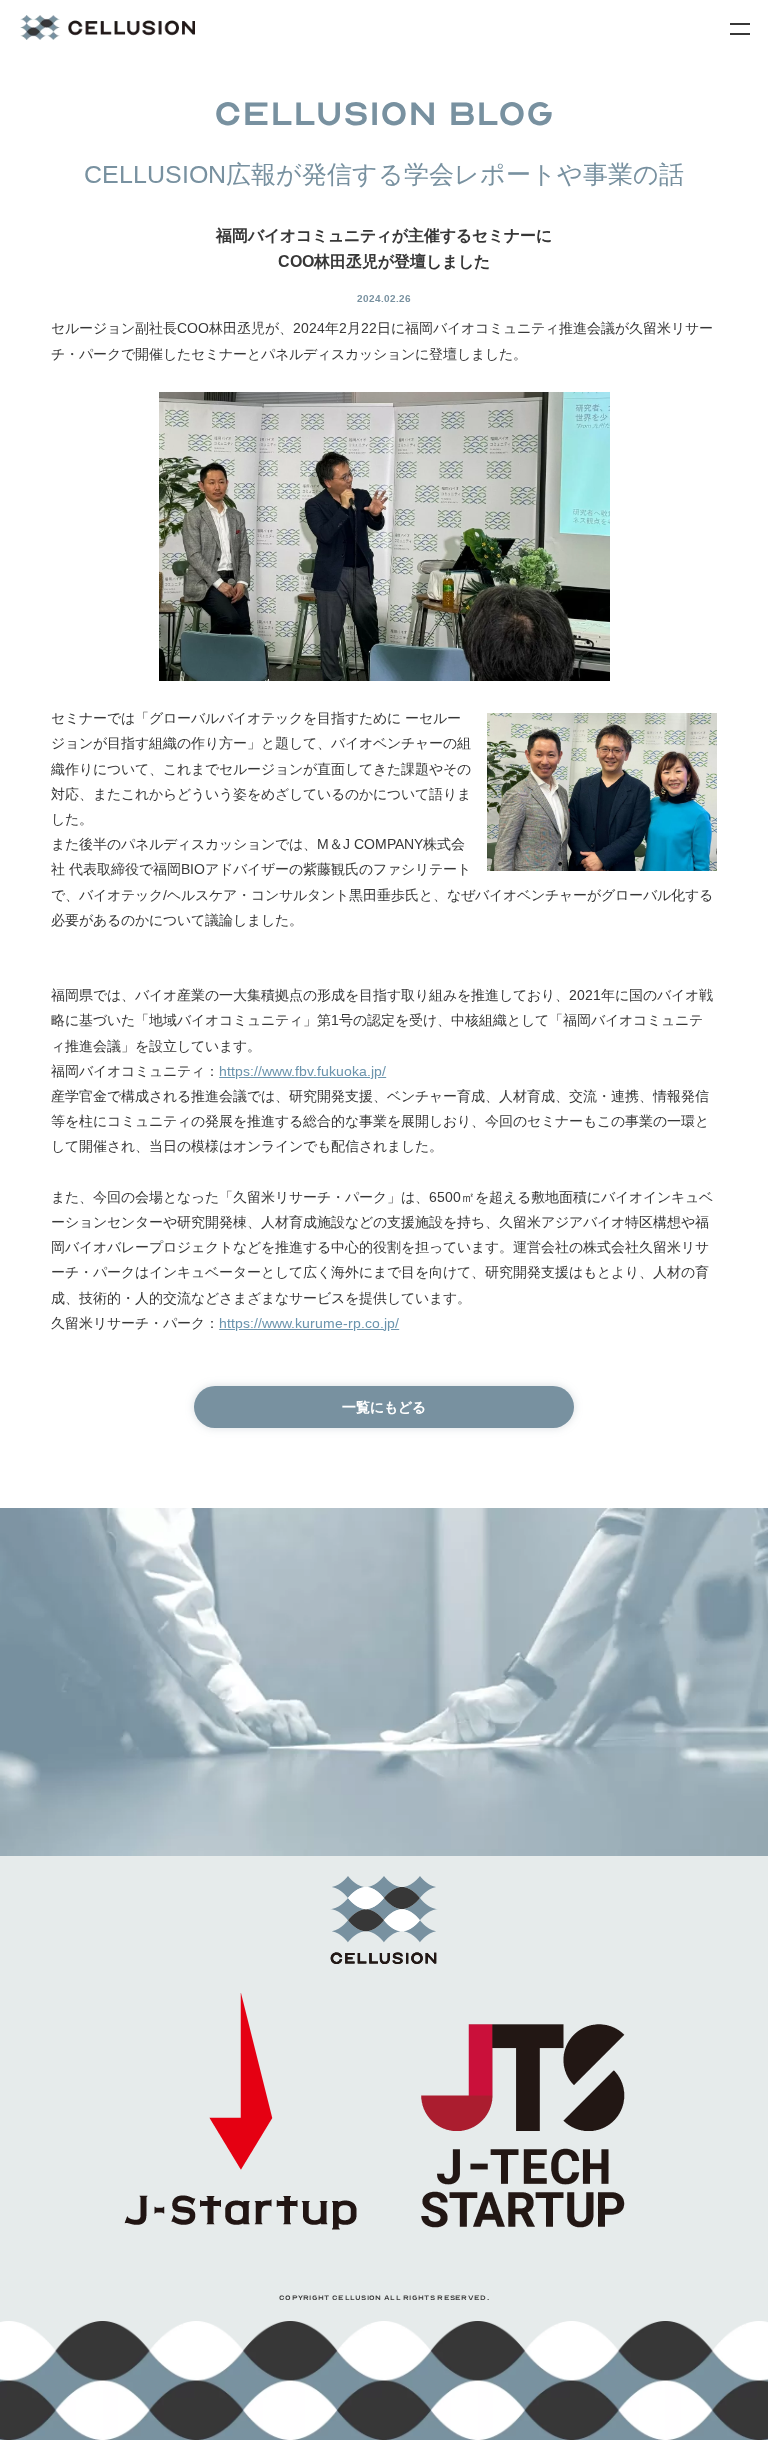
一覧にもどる (384, 1407)
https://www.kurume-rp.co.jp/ (309, 1323)
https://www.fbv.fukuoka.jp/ (302, 1071)
